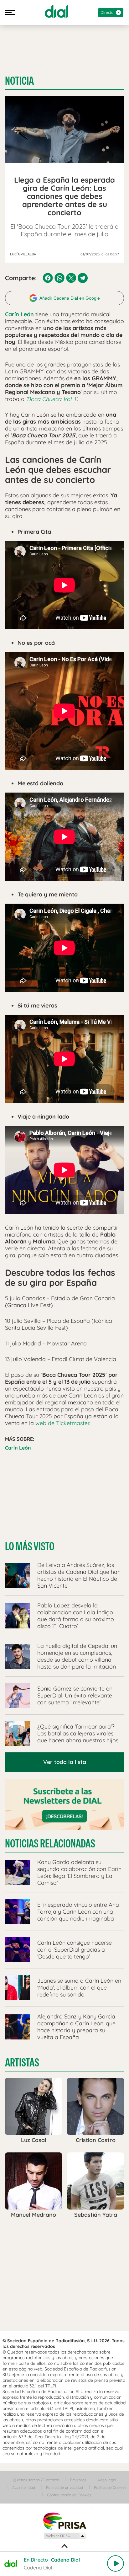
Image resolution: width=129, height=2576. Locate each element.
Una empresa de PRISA (64, 2521)
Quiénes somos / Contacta (36, 2480)
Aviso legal (107, 2480)
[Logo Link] (57, 11)
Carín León (18, 1448)
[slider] (64, 2552)
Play (116, 2563)
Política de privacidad (64, 2487)
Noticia (19, 81)
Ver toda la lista (65, 1762)
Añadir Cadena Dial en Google (70, 298)
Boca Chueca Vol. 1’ (52, 399)
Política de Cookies (110, 2487)
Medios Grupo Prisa (65, 2536)
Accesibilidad (24, 2487)
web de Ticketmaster (62, 1423)
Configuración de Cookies (69, 2495)
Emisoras (78, 2480)
